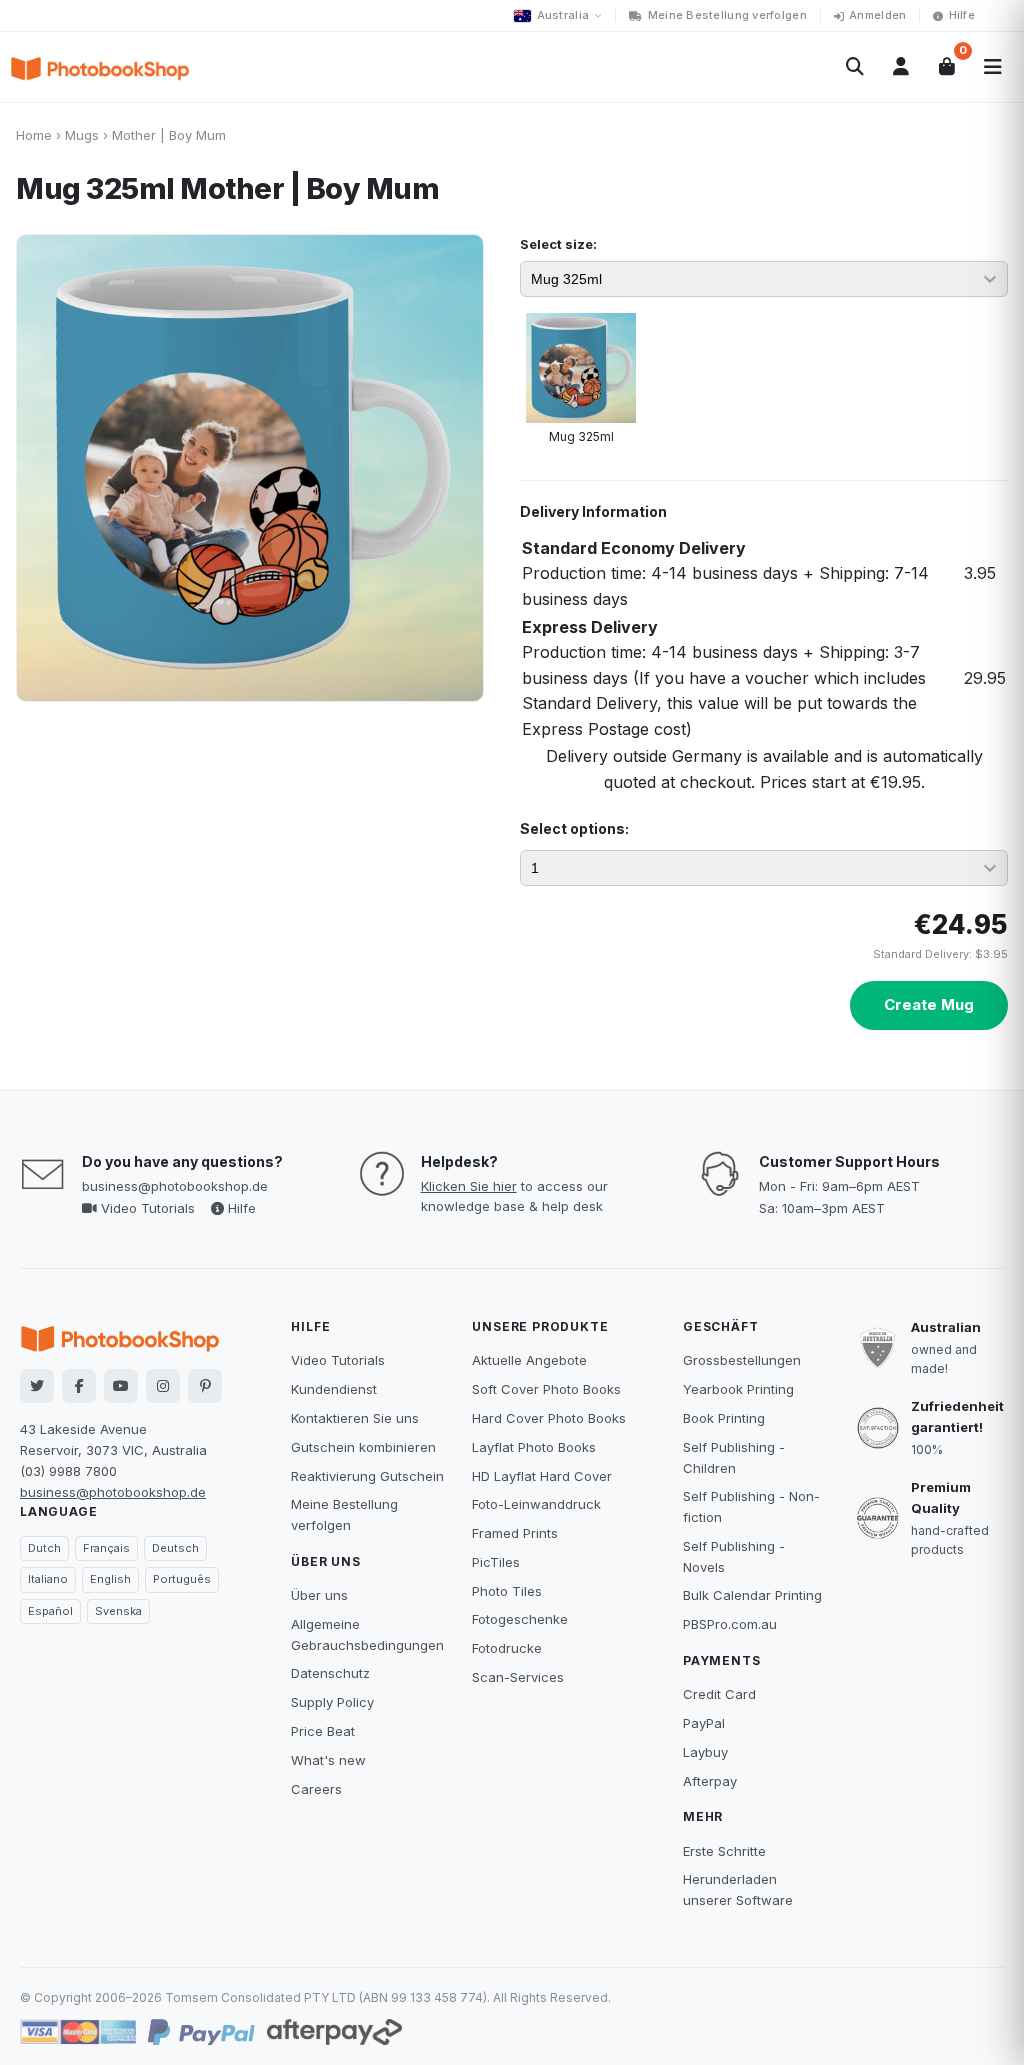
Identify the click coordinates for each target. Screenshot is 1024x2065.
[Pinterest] (205, 1386)
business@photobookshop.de (175, 1186)
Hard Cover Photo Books (549, 1418)
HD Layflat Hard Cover (542, 1476)
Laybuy (705, 1752)
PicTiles (496, 1562)
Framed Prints (515, 1533)
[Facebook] (79, 1386)
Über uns (319, 1595)
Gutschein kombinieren (363, 1447)
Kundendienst (334, 1389)
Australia (563, 15)
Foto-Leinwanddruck (536, 1504)
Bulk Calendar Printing (752, 1595)
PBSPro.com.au (730, 1624)
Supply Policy (332, 1702)
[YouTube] (121, 1386)
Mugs (82, 135)
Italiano (48, 1579)
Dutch (44, 1548)
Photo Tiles (507, 1591)
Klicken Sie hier (469, 1186)
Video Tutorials (146, 1208)
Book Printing (724, 1418)
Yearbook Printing (738, 1389)
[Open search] (855, 67)
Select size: (558, 244)
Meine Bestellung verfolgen (727, 15)
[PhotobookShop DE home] (100, 67)
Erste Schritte (724, 1851)
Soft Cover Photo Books (546, 1389)
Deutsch (175, 1548)
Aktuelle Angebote (529, 1360)
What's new (328, 1760)
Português (182, 1579)
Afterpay (710, 1781)
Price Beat (323, 1731)
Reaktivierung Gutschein (367, 1476)
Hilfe (962, 15)
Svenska (118, 1611)
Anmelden (877, 15)
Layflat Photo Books (534, 1447)
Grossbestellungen (742, 1360)
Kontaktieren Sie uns (355, 1418)
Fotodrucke (507, 1648)
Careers (316, 1789)
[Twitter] (37, 1386)
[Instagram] (163, 1386)
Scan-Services (518, 1677)
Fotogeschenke (520, 1619)
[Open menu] (993, 67)
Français (106, 1548)
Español (50, 1611)
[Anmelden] (901, 67)
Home (34, 135)
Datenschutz (330, 1673)
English (110, 1579)
